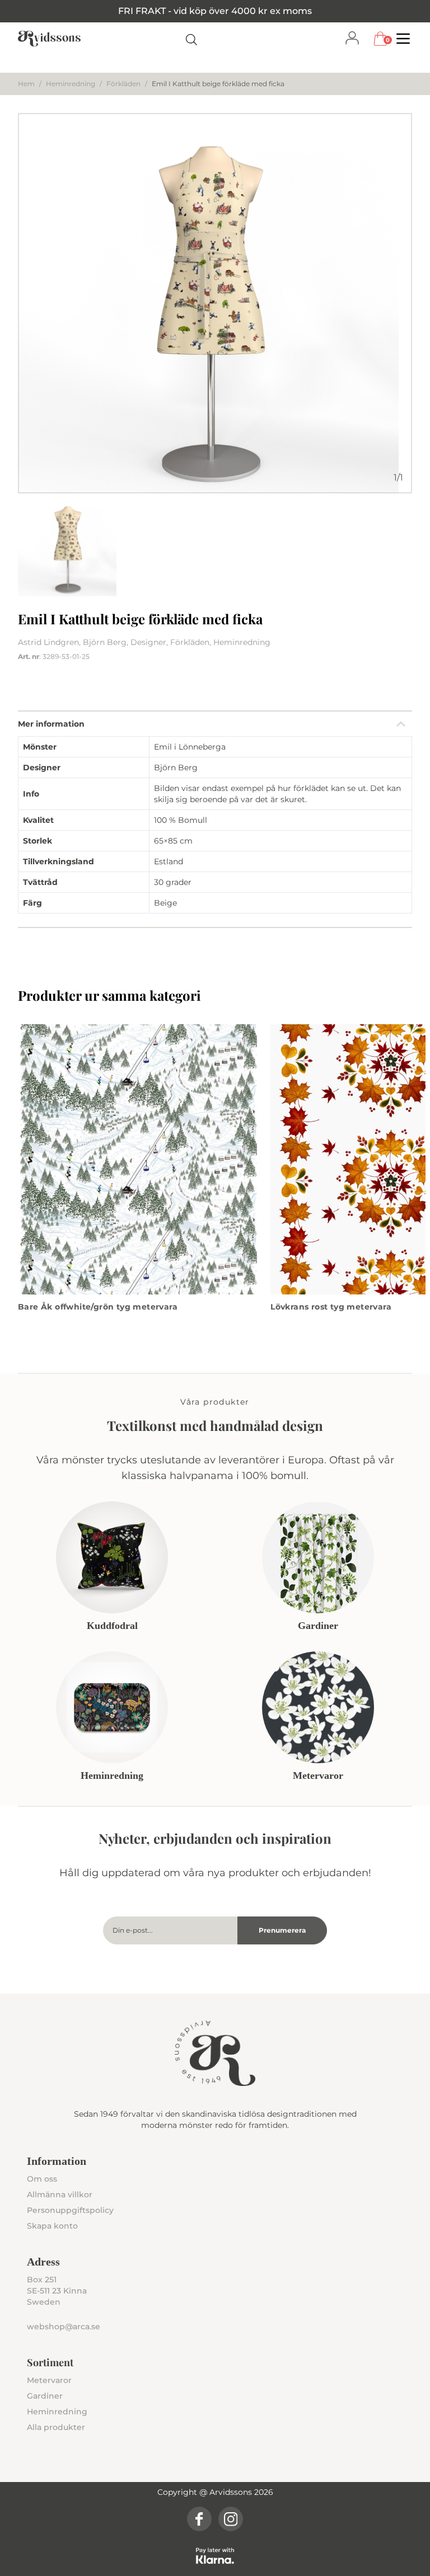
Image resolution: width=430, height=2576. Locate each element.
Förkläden (123, 84)
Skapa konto (52, 2226)
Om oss (42, 2179)
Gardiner (45, 2396)
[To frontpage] (49, 39)
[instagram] (231, 2519)
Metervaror (49, 2380)
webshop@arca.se (64, 2327)
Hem (26, 84)
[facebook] (199, 2519)
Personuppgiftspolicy (70, 2210)
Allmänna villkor (60, 2194)
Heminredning (71, 84)
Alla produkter (56, 2427)
